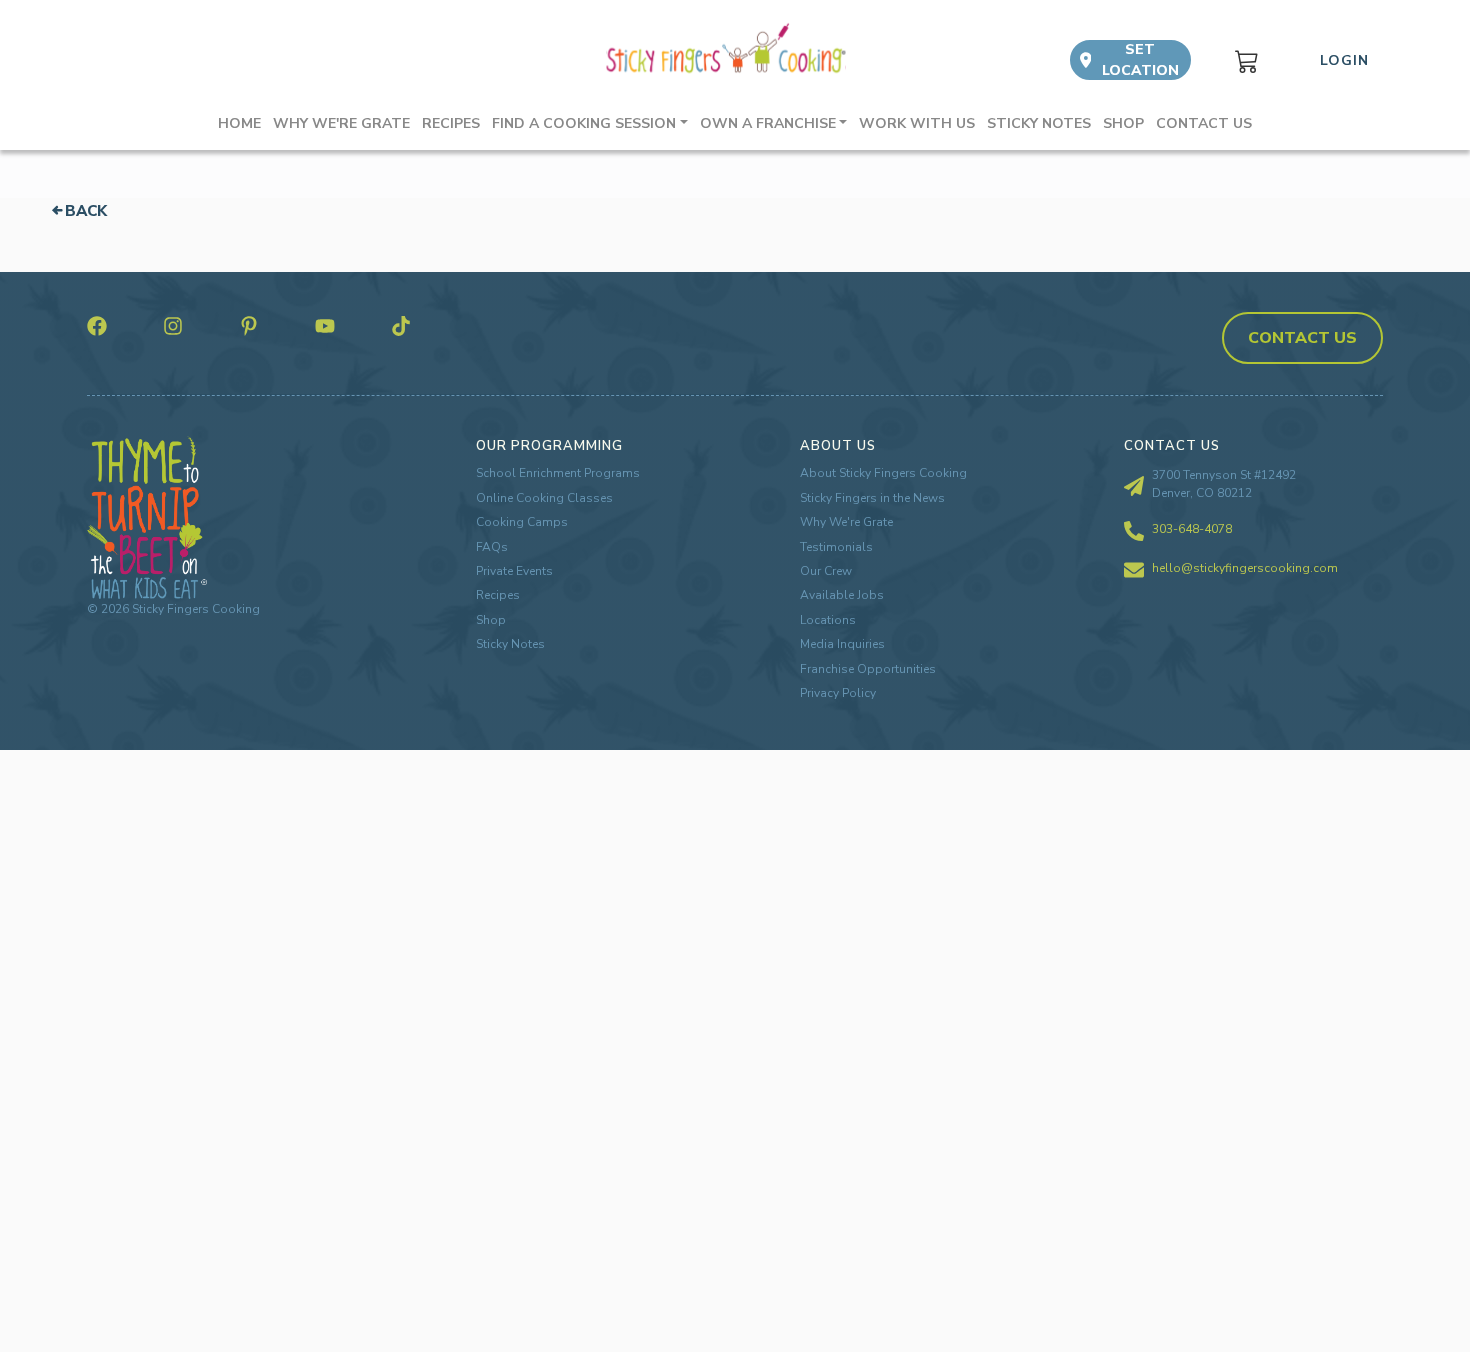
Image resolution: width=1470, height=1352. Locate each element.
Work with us (917, 123)
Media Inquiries (842, 644)
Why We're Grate (846, 522)
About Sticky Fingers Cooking (883, 473)
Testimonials (836, 547)
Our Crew (826, 571)
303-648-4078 (1192, 529)
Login (1344, 60)
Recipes (451, 123)
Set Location (1140, 60)
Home (239, 123)
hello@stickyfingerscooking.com (1245, 568)
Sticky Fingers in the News (872, 498)
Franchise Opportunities (868, 669)
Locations (828, 620)
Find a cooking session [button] (584, 123)
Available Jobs (842, 595)
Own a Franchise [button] (768, 123)
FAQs (492, 547)
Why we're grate (341, 123)
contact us (1302, 338)
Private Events (514, 571)
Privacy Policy (838, 693)
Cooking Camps (522, 522)
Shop (1123, 123)
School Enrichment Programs (558, 473)
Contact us (1204, 123)
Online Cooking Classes (544, 498)
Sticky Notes (1039, 123)
